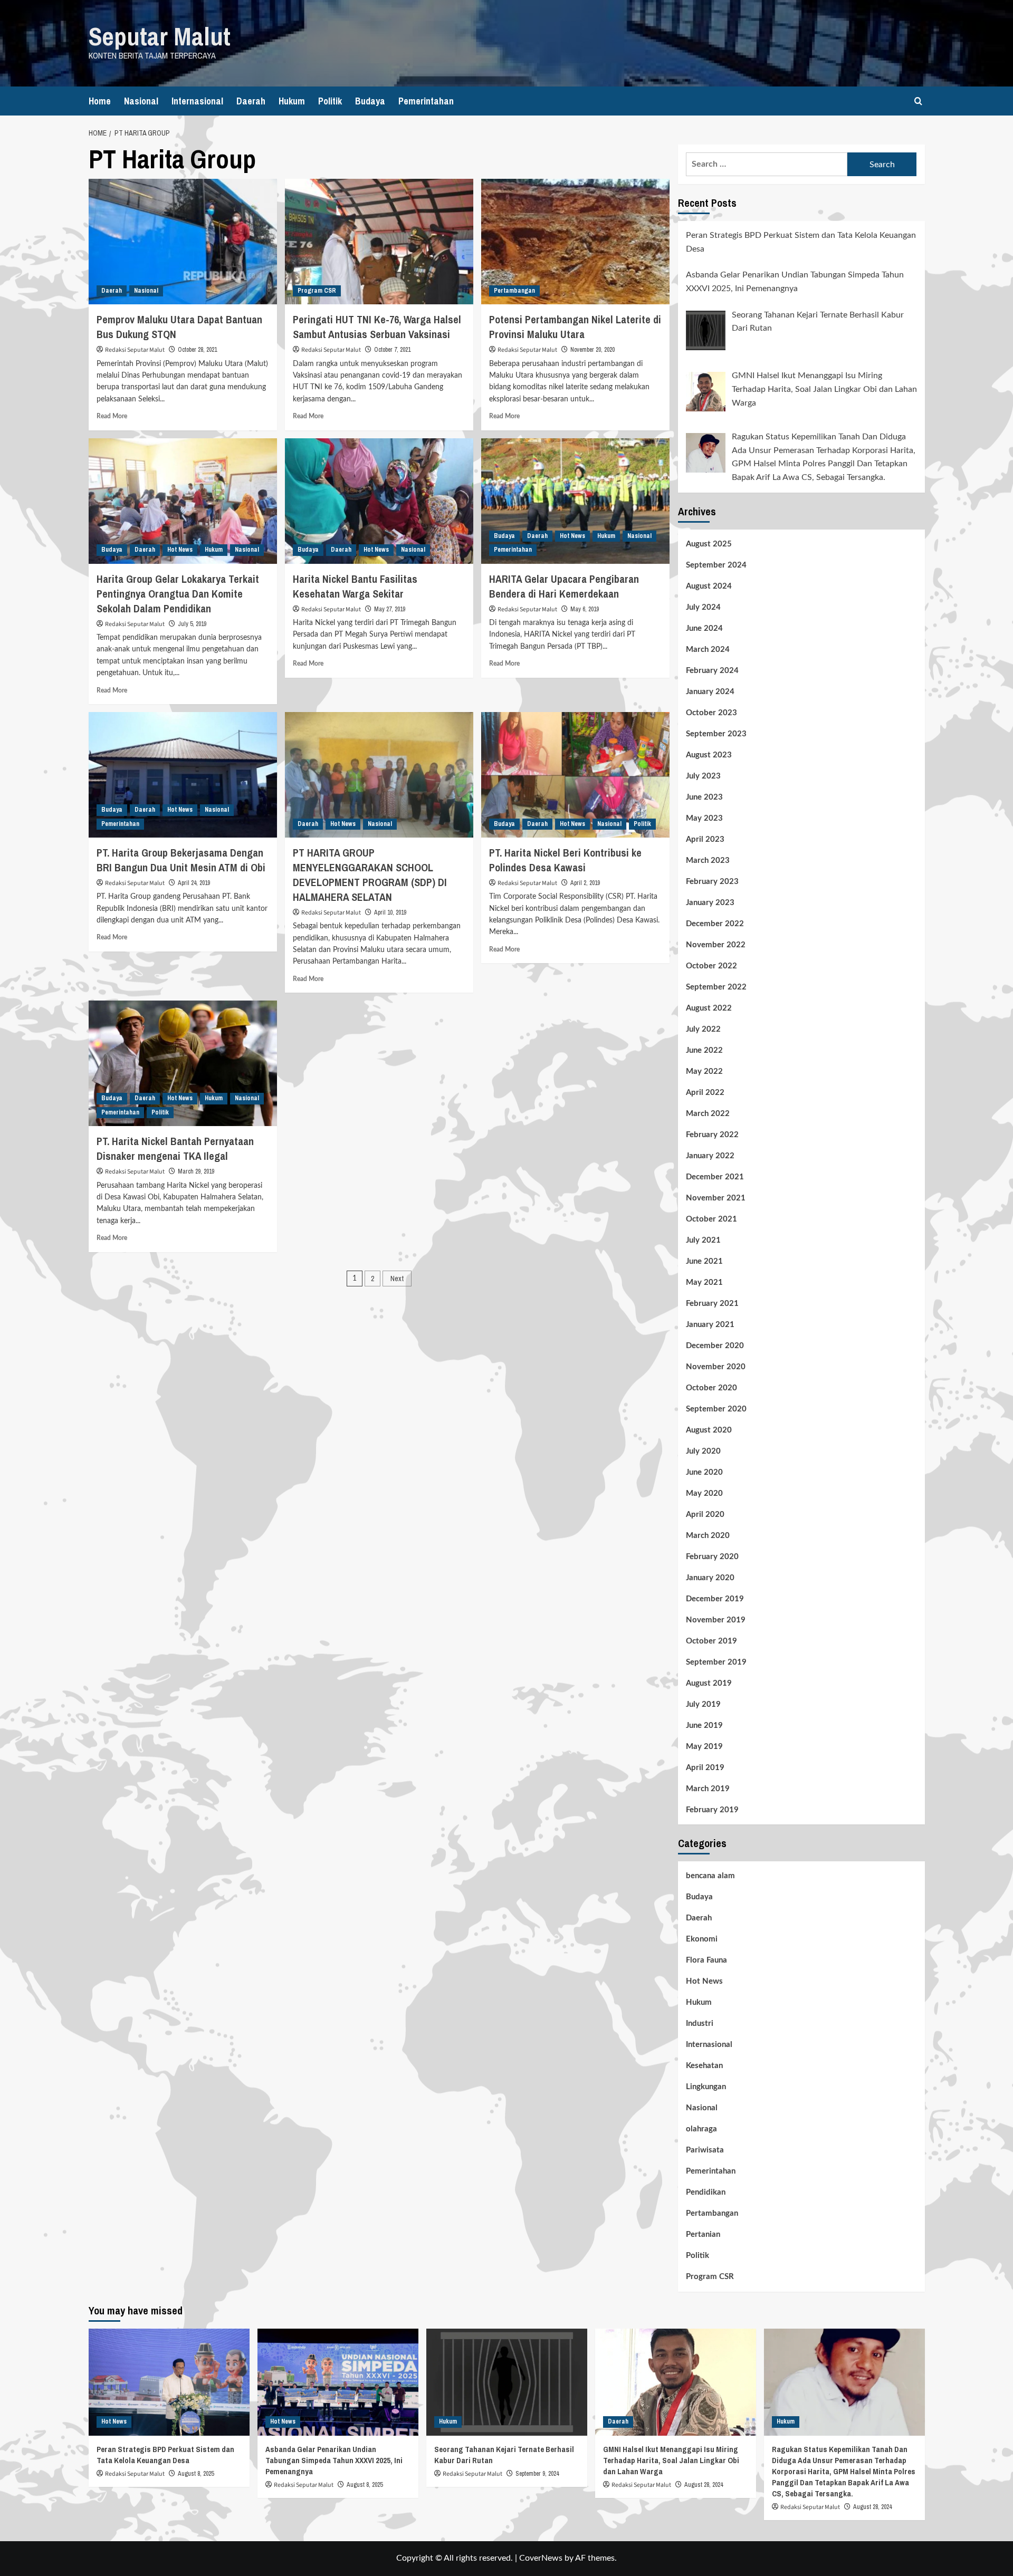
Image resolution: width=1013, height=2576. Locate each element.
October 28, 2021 (197, 350)
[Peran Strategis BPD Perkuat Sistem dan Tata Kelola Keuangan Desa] (169, 2382)
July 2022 (703, 1029)
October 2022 (711, 966)
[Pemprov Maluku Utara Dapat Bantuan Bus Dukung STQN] (183, 242)
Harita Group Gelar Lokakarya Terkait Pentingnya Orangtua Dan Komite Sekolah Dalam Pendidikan (178, 594)
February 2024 (712, 671)
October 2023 (711, 713)
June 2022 (704, 1050)
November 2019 (716, 1620)
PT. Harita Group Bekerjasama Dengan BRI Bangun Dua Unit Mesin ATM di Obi (181, 860)
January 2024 (710, 692)
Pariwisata (705, 2150)
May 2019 (704, 1747)
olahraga (701, 2129)
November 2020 (716, 1367)
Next (397, 1279)
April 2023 (705, 839)
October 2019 (711, 1641)
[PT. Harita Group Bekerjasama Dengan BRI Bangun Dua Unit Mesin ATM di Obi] (183, 775)
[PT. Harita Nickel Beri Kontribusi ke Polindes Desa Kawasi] (575, 775)
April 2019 (705, 1768)
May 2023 (704, 818)
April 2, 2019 (585, 883)
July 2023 (703, 776)
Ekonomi (702, 1939)
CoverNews (541, 2558)
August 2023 (709, 755)
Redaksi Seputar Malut (135, 350)
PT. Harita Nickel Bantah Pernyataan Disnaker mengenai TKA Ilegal (175, 1148)
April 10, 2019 (390, 912)
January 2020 (710, 1578)
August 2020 (709, 1430)
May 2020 (704, 1493)
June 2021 (704, 1261)
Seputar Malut (160, 36)
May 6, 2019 (585, 609)
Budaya (370, 101)
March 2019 (708, 1789)
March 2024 (708, 650)
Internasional (197, 101)
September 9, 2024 (537, 2474)
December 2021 (715, 1177)
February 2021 (712, 1304)
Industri (700, 2024)
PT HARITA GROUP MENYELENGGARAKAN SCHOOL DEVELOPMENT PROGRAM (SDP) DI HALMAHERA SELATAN (370, 875)
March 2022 (708, 1114)
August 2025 (709, 544)
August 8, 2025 (196, 2474)
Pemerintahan (426, 101)
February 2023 (712, 882)
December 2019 (715, 1599)
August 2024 (709, 586)
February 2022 (712, 1135)
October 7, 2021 (392, 350)
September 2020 (716, 1409)
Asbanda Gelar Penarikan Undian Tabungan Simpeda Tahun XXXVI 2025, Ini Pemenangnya (334, 2460)
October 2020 (711, 1388)
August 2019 (709, 1683)
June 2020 (704, 1472)
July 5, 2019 (192, 624)
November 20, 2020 (592, 350)
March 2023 (708, 861)
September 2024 (716, 565)
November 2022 (716, 945)
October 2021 (711, 1219)
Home (100, 101)
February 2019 (712, 1810)
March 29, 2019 (196, 1171)
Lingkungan (706, 2087)
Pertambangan (514, 291)
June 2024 (704, 628)
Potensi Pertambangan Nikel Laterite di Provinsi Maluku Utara (575, 327)
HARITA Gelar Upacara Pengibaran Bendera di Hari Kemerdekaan (564, 586)
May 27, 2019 (390, 609)
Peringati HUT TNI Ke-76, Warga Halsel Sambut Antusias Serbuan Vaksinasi (377, 327)
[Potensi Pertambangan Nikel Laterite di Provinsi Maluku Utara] (575, 242)
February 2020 (712, 1557)
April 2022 (705, 1093)
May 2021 (704, 1282)
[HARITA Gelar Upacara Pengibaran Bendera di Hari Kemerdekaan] (575, 501)
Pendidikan (706, 2192)
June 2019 (704, 1726)
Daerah (251, 101)
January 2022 (710, 1156)
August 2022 (709, 1008)
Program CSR (317, 291)
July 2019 (703, 1704)
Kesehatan (704, 2066)
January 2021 (710, 1325)
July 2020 (703, 1451)
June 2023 (704, 797)
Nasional (141, 101)
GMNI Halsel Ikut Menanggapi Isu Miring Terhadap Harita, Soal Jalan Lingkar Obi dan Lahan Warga (671, 2460)
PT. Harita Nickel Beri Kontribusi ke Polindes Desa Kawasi (565, 860)
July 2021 (703, 1240)
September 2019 (716, 1662)
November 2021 (716, 1198)
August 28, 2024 (704, 2485)
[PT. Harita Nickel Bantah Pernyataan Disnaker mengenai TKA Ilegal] (183, 1063)
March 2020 (708, 1536)
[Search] (918, 101)
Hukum (292, 101)
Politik (330, 101)
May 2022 (704, 1071)
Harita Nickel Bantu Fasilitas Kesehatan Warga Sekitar (355, 586)
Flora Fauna (706, 1960)
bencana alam (710, 1876)
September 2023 (716, 734)
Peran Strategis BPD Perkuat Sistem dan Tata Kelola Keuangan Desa (165, 2455)
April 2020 (705, 1515)
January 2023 (710, 903)
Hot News (180, 550)
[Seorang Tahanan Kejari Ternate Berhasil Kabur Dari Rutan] (507, 2382)
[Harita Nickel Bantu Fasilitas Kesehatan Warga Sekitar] (379, 501)
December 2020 (715, 1346)
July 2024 (703, 607)
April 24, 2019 (194, 883)
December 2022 (715, 924)
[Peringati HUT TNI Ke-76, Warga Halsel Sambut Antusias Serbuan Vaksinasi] (379, 242)
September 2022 (716, 987)
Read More (112, 416)
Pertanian (703, 2234)
